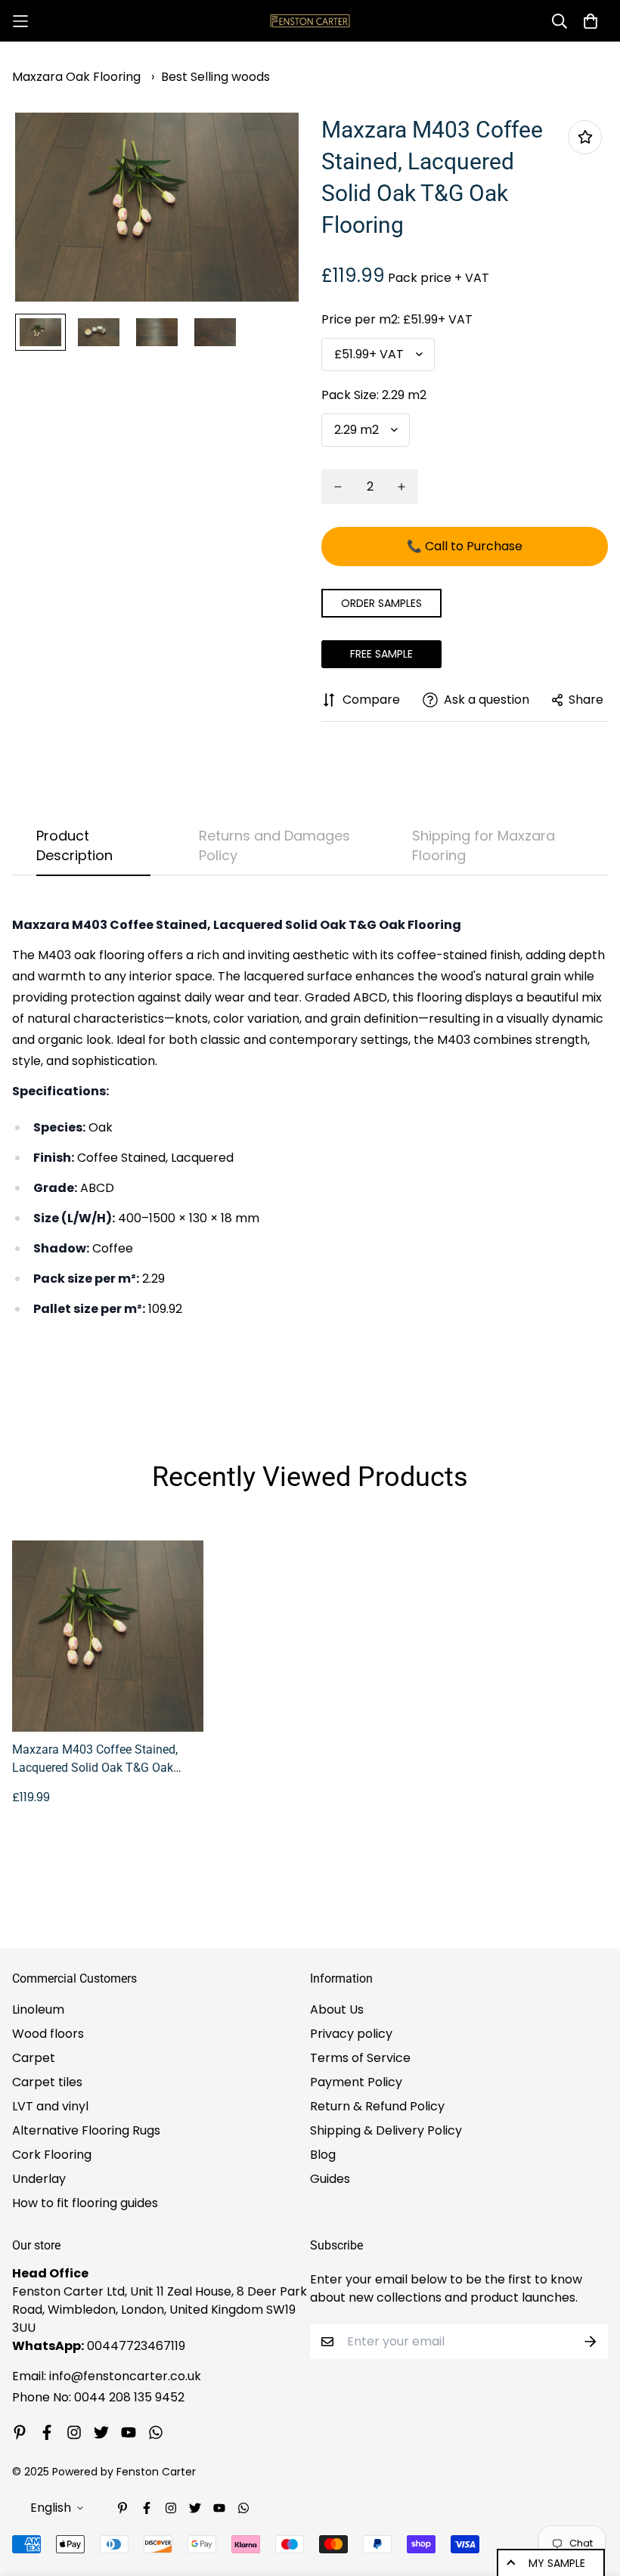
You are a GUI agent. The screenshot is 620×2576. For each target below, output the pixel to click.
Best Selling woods (215, 77)
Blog (323, 2155)
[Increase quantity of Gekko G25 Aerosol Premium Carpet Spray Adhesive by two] (401, 487)
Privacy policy (351, 2034)
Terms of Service (360, 2058)
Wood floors (48, 2034)
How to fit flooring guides (85, 2203)
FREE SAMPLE (381, 654)
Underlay (39, 2179)
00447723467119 (136, 2346)
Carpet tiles (47, 2082)
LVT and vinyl (50, 2106)
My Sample (557, 2563)
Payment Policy (356, 2082)
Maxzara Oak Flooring (76, 77)
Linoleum (38, 2009)
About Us (337, 2009)
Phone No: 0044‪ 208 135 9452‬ (98, 2397)
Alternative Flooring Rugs (86, 2130)
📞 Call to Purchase (465, 546)
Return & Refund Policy (377, 2106)
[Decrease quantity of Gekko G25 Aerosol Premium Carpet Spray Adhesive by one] (338, 487)
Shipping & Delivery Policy (386, 2130)
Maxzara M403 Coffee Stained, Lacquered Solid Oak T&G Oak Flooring (95, 1760)
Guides (330, 2179)
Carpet (34, 2058)
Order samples (381, 603)
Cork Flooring (52, 2155)
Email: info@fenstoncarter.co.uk (107, 2376)
